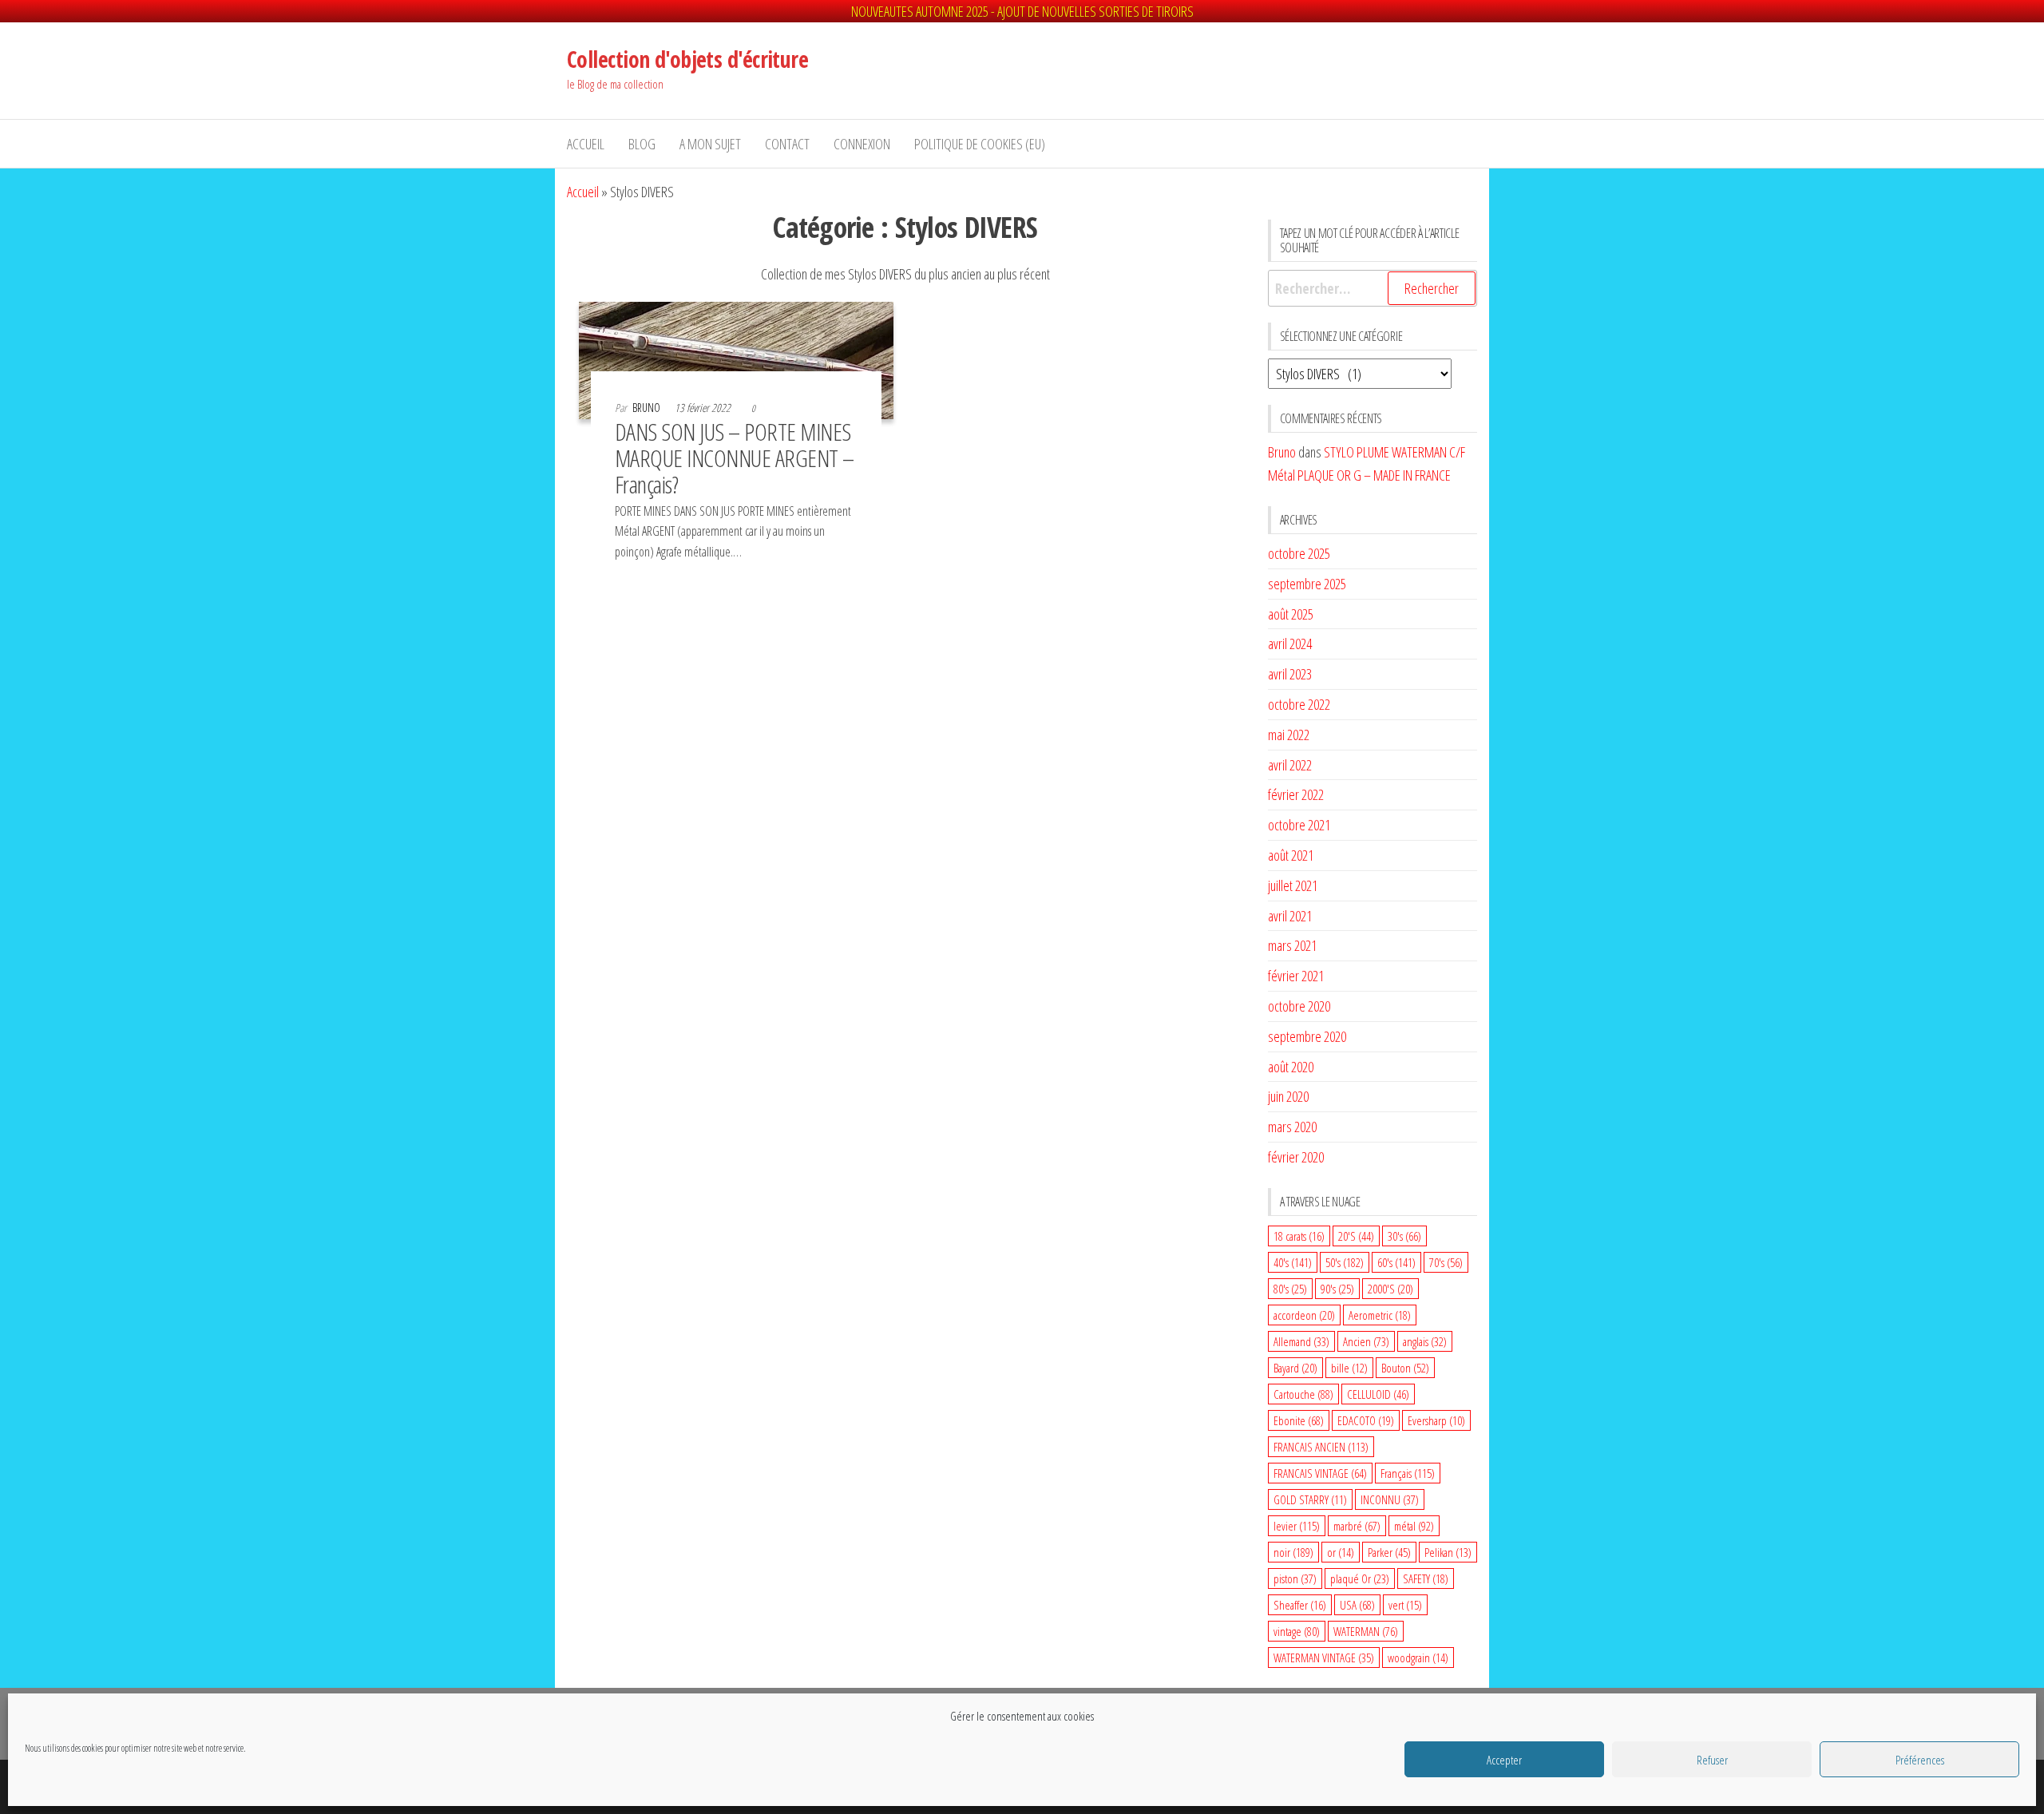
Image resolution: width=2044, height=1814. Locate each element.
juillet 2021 (1293, 885)
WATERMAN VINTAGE (1324, 1658)
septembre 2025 (1307, 584)
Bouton (1405, 1368)
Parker (1389, 1552)
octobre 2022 (1299, 704)
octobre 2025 (1299, 553)
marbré (1357, 1526)
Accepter (1504, 1760)
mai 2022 (1289, 735)
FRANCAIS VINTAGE (1320, 1473)
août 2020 (1291, 1067)
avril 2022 (1290, 765)
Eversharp (1436, 1420)
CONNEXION (862, 144)
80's (1290, 1289)
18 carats (1299, 1236)
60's (1396, 1262)
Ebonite (1299, 1420)
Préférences (1920, 1760)
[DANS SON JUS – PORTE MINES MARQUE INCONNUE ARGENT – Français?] (736, 358)
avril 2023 (1290, 674)
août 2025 (1291, 614)
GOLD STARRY (1310, 1499)
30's (1404, 1236)
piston (1295, 1578)
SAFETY (1426, 1578)
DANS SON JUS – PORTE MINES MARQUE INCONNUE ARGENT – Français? (735, 458)
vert (1405, 1605)
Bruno (648, 408)
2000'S (1390, 1289)
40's (1293, 1262)
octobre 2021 (1299, 825)
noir (1293, 1552)
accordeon (1304, 1315)
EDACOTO (1366, 1420)
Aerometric (1380, 1315)
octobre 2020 (1299, 1006)
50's (1345, 1262)
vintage (1297, 1631)
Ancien (1366, 1341)
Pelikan (1448, 1552)
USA (1357, 1605)
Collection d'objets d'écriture (687, 59)
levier (1297, 1526)
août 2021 (1291, 855)
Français (1408, 1473)
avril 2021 (1290, 916)
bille (1349, 1368)
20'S (1356, 1236)
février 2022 (1296, 794)
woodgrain (1418, 1658)
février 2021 (1296, 976)
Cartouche (1303, 1394)
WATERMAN (1366, 1631)
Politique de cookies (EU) (980, 144)
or (1341, 1552)
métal (1414, 1526)
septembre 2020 (1307, 1036)
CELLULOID (1378, 1394)
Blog (642, 144)
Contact (787, 144)
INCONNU (1390, 1499)
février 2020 (1296, 1157)
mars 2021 (1292, 945)
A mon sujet (710, 144)
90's (1337, 1289)
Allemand (1301, 1341)
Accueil (586, 144)
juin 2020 (1288, 1096)
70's (1446, 1262)
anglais (1425, 1341)
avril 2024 (1290, 644)
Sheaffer (1300, 1605)
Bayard (1295, 1368)
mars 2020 (1292, 1127)
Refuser (1712, 1760)
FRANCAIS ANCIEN (1321, 1447)
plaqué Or (1360, 1578)
